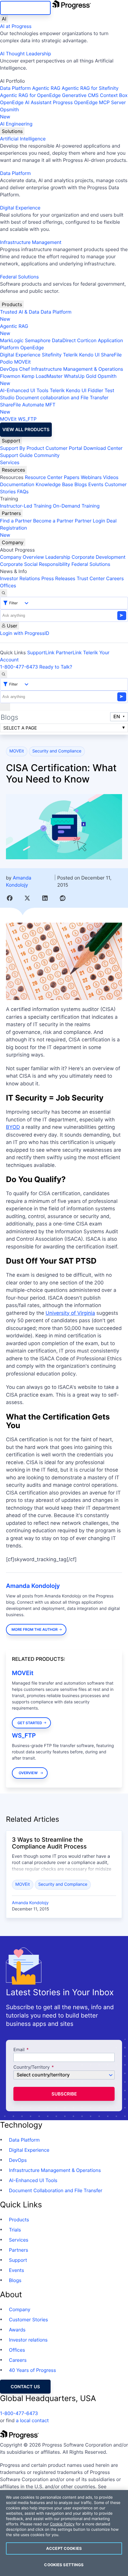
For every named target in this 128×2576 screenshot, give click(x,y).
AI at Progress (16, 26)
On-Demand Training (76, 506)
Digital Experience (20, 208)
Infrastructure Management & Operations (77, 369)
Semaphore (38, 340)
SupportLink (41, 652)
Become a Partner (53, 521)
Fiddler (96, 390)
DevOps (9, 369)
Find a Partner (16, 521)
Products (12, 304)
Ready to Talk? (56, 667)
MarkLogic (12, 340)
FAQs (23, 492)
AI (4, 19)
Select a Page (20, 728)
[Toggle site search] (4, 674)
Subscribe (64, 2094)
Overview (28, 1773)
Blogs (81, 484)
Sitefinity (52, 355)
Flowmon (10, 376)
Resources (13, 470)
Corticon (87, 340)
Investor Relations (20, 578)
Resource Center (43, 477)
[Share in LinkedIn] (45, 898)
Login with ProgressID (25, 633)
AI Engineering (16, 124)
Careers (115, 578)
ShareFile (111, 355)
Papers (72, 477)
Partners (11, 513)
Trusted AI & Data (20, 312)
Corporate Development (99, 557)
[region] (64, 2533)
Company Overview (22, 557)
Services (10, 462)
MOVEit (22, 362)
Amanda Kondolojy (33, 1586)
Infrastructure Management (31, 242)
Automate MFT (28, 408)
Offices (8, 586)
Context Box (114, 95)
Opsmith (9, 113)
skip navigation (25, 8)
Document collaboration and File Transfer (62, 397)
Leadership (58, 557)
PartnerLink (69, 652)
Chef (24, 369)
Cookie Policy (62, 2524)
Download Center (103, 448)
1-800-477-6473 (19, 667)
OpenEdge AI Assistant (26, 102)
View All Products (26, 429)
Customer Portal (64, 448)
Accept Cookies (64, 2548)
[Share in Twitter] (27, 898)
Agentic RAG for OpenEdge (30, 95)
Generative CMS (80, 95)
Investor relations (28, 2340)
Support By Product (22, 448)
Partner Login (90, 521)
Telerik (70, 355)
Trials (15, 2230)
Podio (6, 362)
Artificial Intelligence (23, 139)
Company (13, 542)
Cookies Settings (64, 2565)
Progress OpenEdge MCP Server (89, 102)
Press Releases (58, 578)
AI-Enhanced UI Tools (24, 390)
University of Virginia (70, 1313)
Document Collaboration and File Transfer (56, 2190)
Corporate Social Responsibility (35, 564)
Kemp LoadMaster (42, 376)
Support (11, 441)
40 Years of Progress (32, 2370)
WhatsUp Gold (80, 376)
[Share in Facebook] (10, 898)
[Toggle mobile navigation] (5, 707)
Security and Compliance (57, 751)
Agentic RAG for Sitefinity (90, 88)
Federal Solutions (19, 277)
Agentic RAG (46, 88)
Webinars (91, 477)
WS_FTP (27, 419)
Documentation (17, 484)
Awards (17, 2330)
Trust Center (91, 578)
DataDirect (64, 340)
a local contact (32, 2420)
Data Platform (15, 88)
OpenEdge (32, 348)
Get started (30, 1723)
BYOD (13, 1127)
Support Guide (16, 455)
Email (20, 2050)
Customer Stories (28, 2320)
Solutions (12, 131)
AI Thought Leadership (26, 54)
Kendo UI (89, 355)
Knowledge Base (54, 484)
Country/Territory (32, 2067)
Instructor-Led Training (26, 506)
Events (96, 484)
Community (47, 455)
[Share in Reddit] (63, 898)
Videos (111, 477)
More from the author (35, 1629)
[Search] (4, 593)
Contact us (25, 2387)
